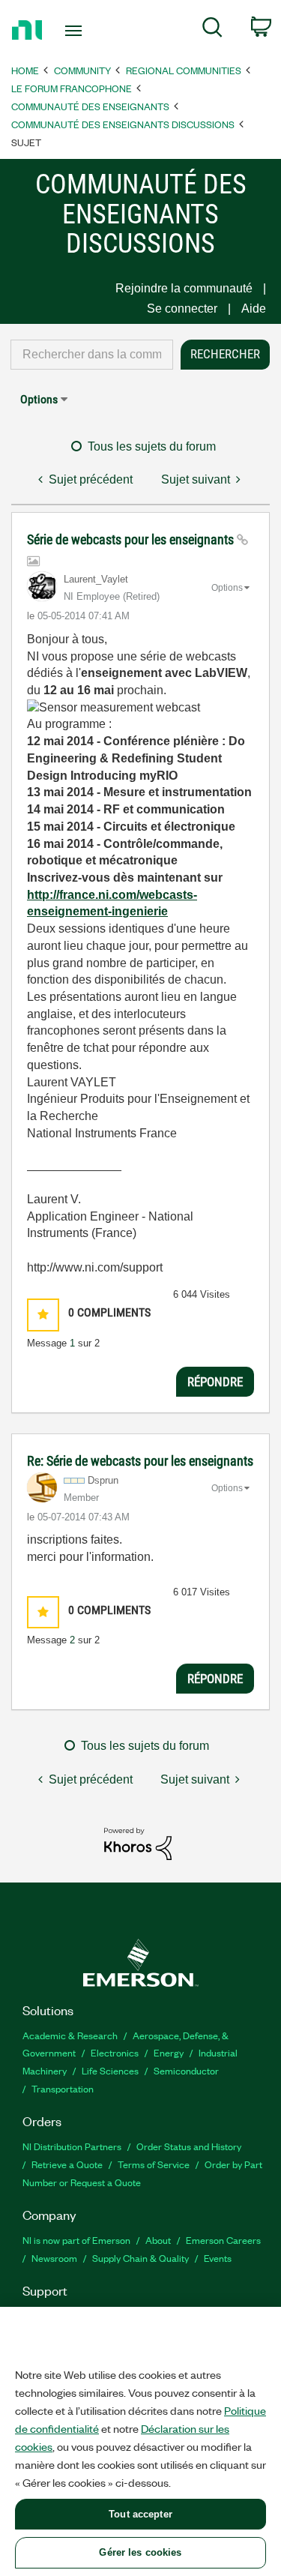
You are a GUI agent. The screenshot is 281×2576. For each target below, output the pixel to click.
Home (25, 70)
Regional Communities (184, 70)
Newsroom (54, 2258)
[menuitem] (212, 30)
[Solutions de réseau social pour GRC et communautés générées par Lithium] (138, 1843)
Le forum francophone (72, 88)
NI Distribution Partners (72, 2146)
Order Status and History (189, 2146)
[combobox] (92, 355)
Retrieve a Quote (67, 2164)
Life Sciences (110, 2070)
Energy (169, 2052)
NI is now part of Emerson (76, 2240)
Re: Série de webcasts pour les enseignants (140, 1461)
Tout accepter (140, 2514)
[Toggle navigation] (75, 31)
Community (82, 70)
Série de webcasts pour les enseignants (132, 539)
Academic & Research (70, 2035)
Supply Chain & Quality (140, 2258)
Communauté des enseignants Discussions (123, 124)
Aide (254, 309)
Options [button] (39, 399)
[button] (43, 1315)
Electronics (115, 2052)
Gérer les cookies (140, 2552)
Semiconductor (186, 2070)
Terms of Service (154, 2164)
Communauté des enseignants (90, 106)
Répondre (215, 1382)
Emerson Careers (223, 2240)
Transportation (63, 2088)
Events (218, 2258)
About (158, 2240)
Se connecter (182, 309)
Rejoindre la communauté (184, 288)
